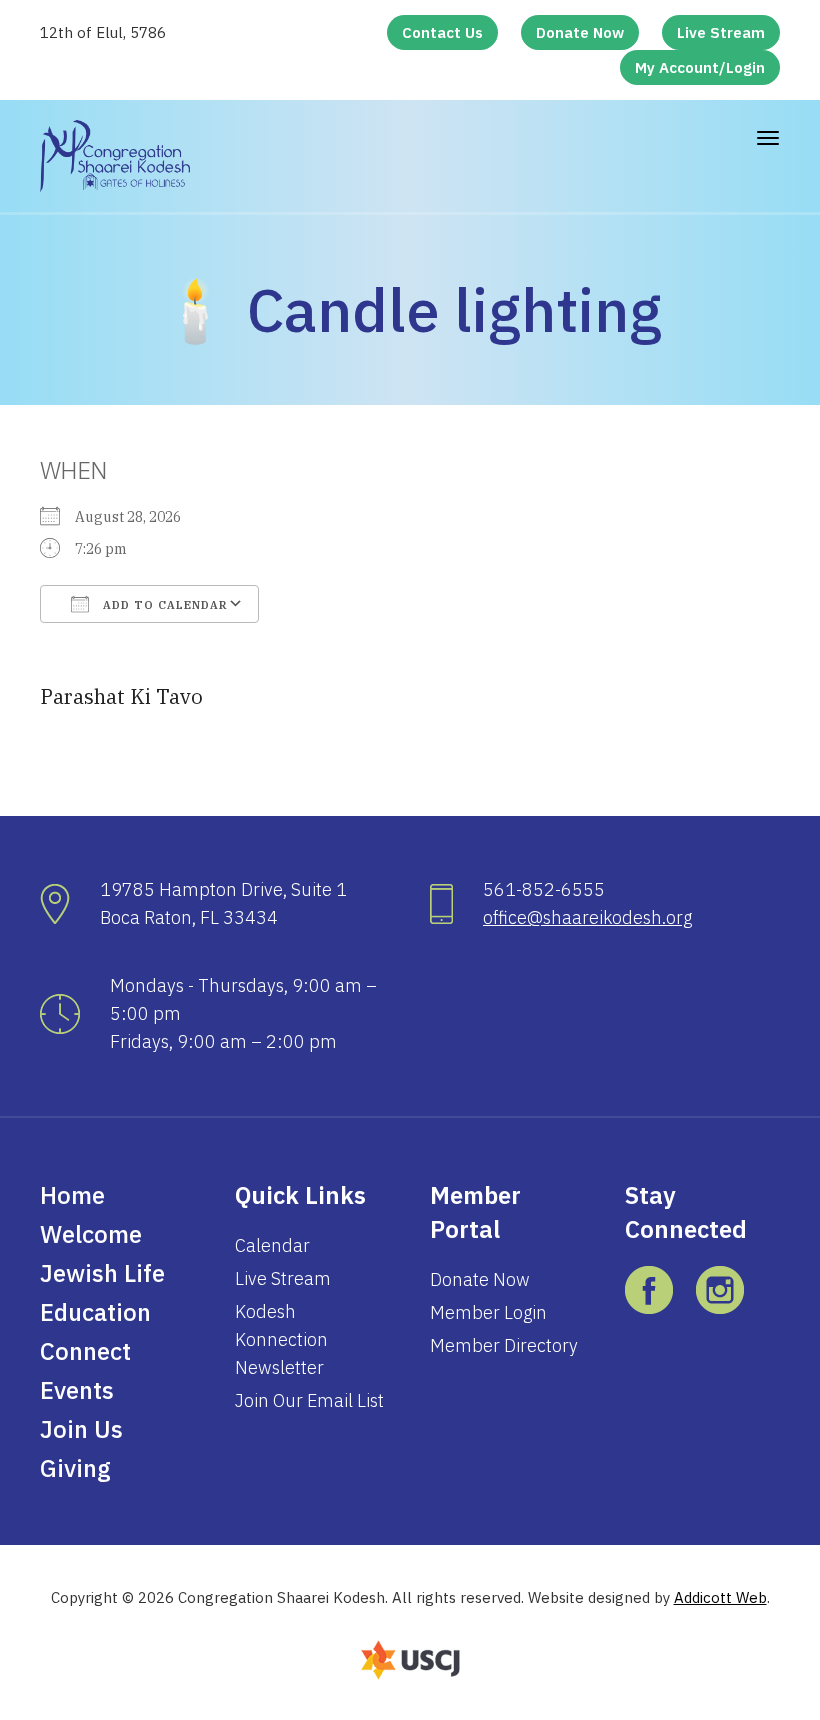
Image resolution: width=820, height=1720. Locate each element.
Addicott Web (720, 1597)
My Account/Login (700, 67)
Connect (85, 1351)
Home (72, 1195)
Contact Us (442, 32)
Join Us (81, 1429)
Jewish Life (102, 1273)
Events (77, 1390)
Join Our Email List (309, 1400)
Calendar (272, 1245)
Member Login (488, 1312)
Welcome (91, 1234)
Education (95, 1312)
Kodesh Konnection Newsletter (281, 1339)
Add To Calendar (163, 605)
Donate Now (580, 32)
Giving (75, 1468)
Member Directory (504, 1345)
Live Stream (721, 32)
